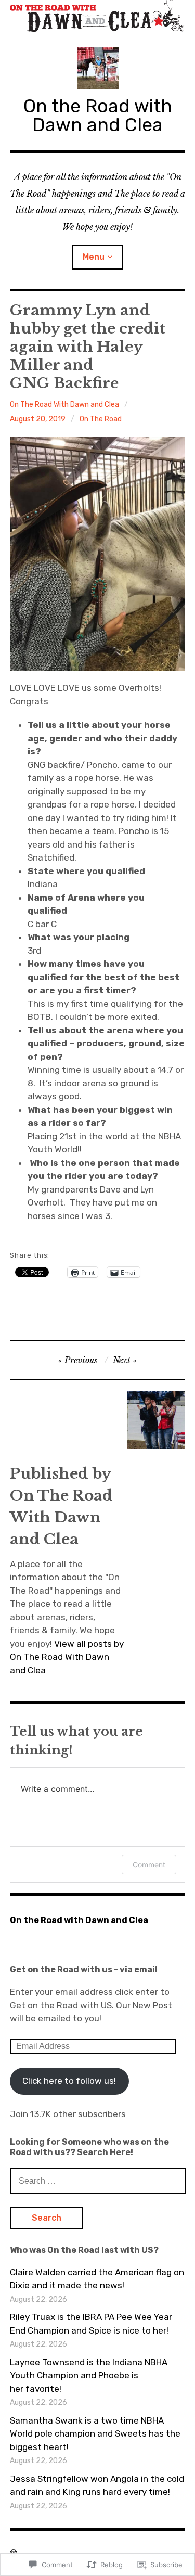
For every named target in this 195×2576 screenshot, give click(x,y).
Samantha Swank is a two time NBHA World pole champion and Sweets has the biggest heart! (95, 2434)
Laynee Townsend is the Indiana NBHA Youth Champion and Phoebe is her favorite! (89, 2375)
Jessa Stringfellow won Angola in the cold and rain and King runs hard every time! (97, 2485)
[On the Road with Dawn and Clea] (98, 16)
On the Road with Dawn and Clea (98, 115)
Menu (94, 257)
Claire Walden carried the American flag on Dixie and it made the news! (97, 2279)
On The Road (101, 419)
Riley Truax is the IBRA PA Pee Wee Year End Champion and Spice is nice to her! (91, 2324)
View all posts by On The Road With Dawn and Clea (67, 1657)
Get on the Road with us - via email (84, 1970)
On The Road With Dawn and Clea (64, 405)
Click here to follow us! (69, 2081)
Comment (149, 1864)
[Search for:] (98, 2181)
